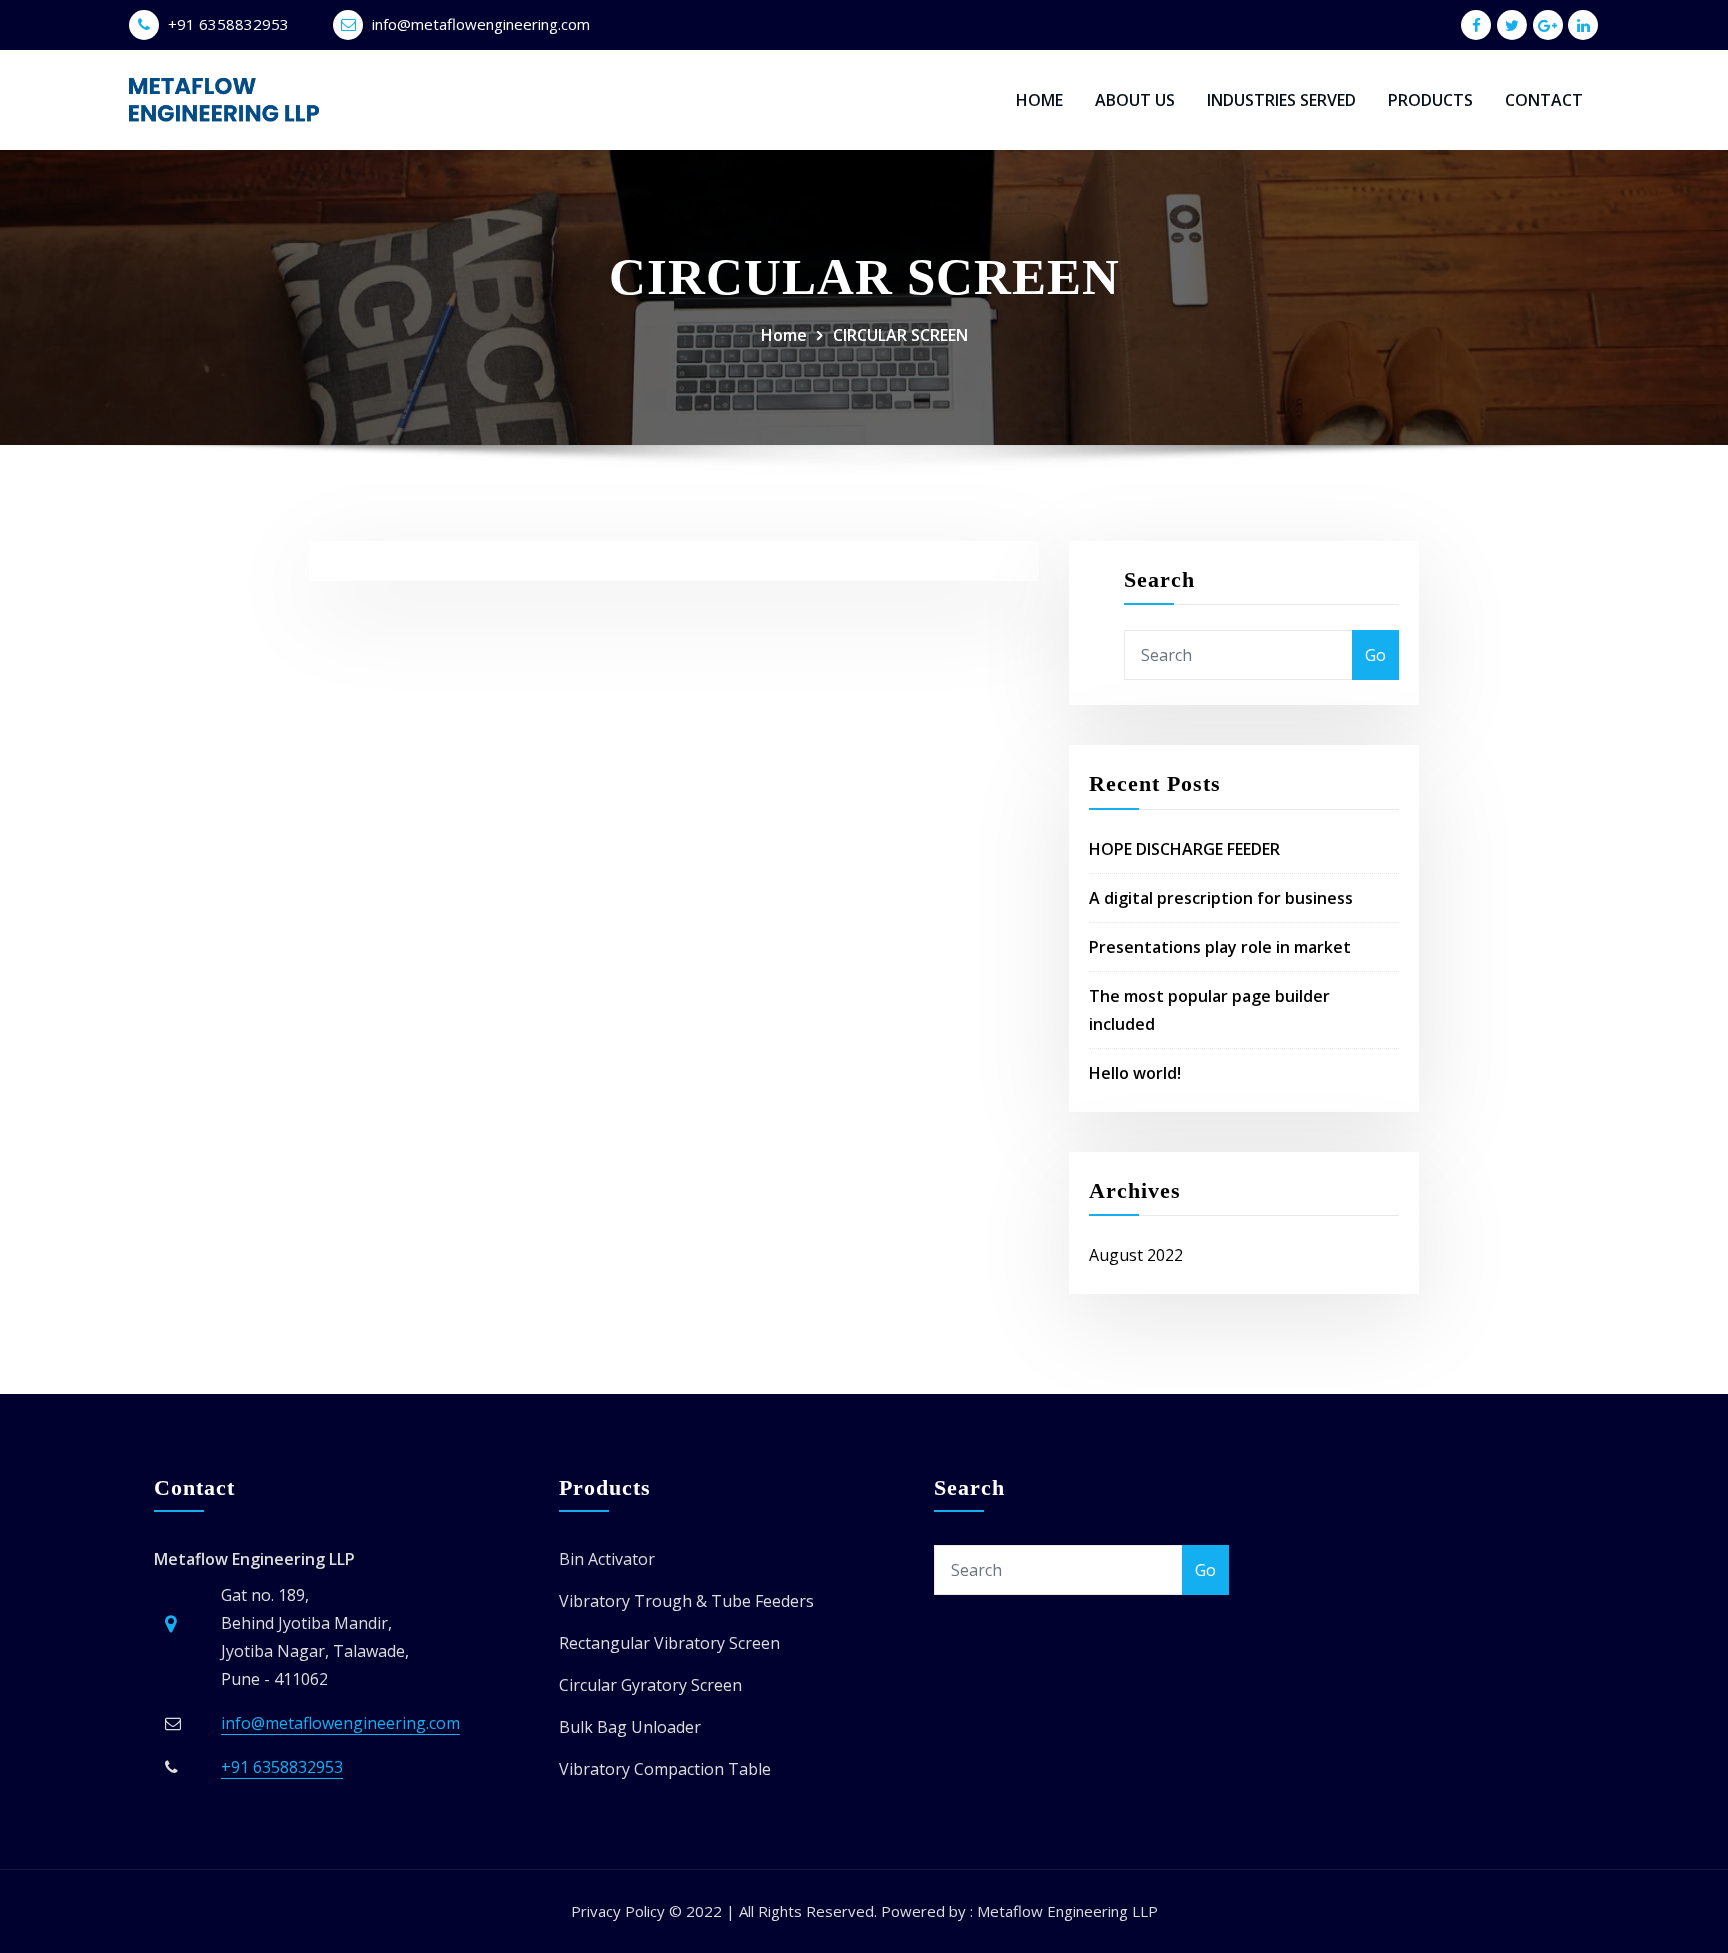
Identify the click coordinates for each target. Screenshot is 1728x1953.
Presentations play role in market (1220, 947)
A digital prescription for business (1221, 898)
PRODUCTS (1430, 100)
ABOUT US (1135, 100)
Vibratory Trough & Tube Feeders (686, 1601)
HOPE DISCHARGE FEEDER (1184, 849)
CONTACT (1544, 100)
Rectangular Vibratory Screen (669, 1643)
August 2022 (1136, 1255)
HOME (1039, 100)
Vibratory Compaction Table (665, 1769)
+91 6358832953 (228, 24)
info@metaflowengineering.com (481, 24)
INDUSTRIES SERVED (1281, 100)
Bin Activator (607, 1559)
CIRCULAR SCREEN (900, 335)
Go (1375, 655)
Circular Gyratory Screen (650, 1685)
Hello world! (1135, 1073)
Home (784, 335)
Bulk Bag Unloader (630, 1727)
